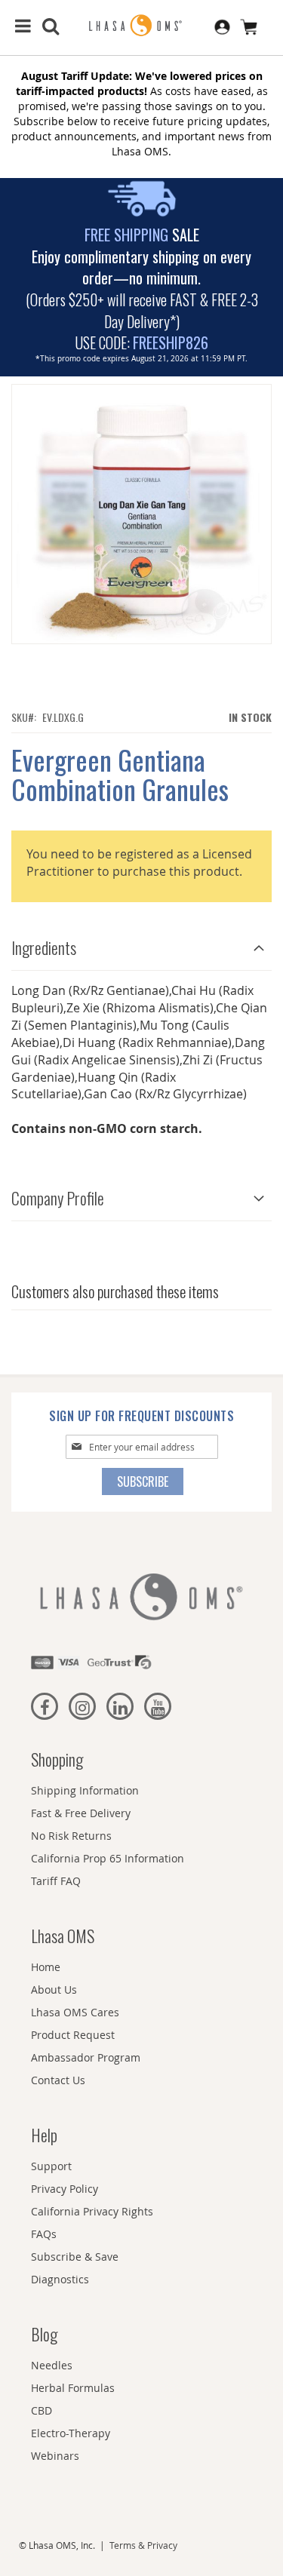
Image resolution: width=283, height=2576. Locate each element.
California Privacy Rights (92, 2211)
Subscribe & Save (75, 2257)
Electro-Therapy (71, 2433)
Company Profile (58, 1198)
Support (51, 2166)
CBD (42, 2410)
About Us (54, 1990)
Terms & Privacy (143, 2545)
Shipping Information (85, 1790)
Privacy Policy (65, 2189)
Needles (52, 2365)
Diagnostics (60, 2279)
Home (46, 1967)
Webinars (55, 2456)
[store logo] (142, 26)
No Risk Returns (71, 1836)
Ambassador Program (86, 2057)
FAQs (44, 2234)
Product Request (73, 2035)
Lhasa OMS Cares (75, 2012)
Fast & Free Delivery (81, 1813)
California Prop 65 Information (108, 1858)
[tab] (141, 944)
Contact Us (58, 2080)
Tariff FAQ (56, 1881)
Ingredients (44, 947)
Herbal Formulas (73, 2388)
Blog (44, 2334)
